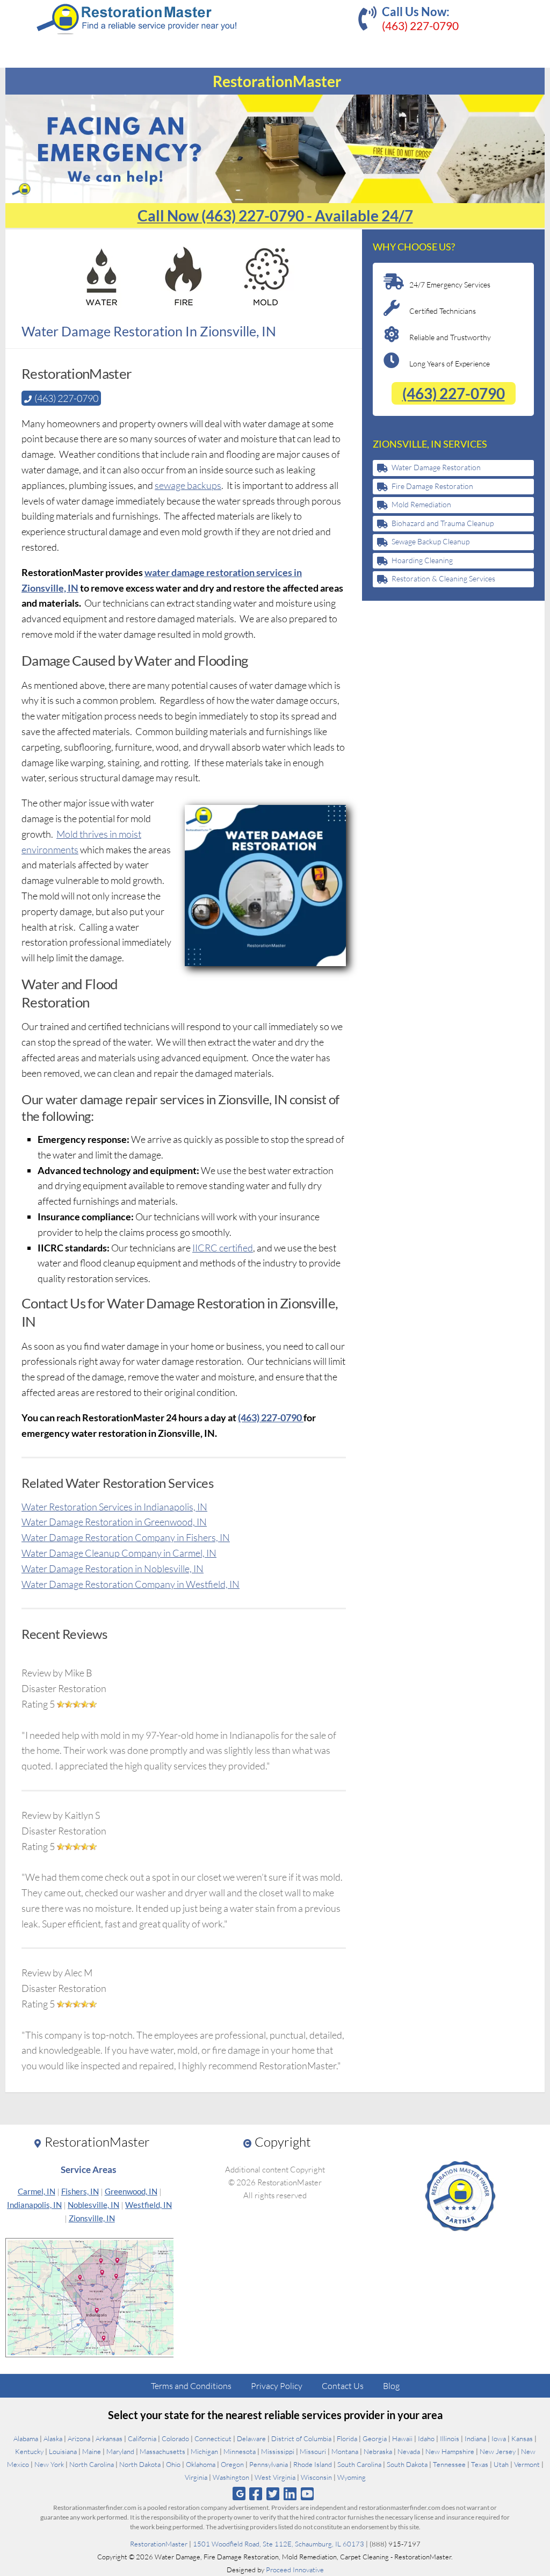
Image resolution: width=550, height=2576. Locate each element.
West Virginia (275, 2477)
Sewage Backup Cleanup (430, 541)
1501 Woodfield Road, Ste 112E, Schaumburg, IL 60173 (278, 2544)
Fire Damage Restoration (432, 486)
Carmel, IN (37, 2191)
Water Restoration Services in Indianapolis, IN (114, 1507)
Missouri (313, 2451)
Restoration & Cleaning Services (443, 578)
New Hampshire (450, 2451)
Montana (345, 2451)
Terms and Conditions (191, 2386)
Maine (92, 2451)
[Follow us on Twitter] (273, 2494)
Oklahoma (201, 2464)
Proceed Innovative (295, 2570)
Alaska (53, 2438)
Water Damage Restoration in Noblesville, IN (113, 1568)
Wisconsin (316, 2477)
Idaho (426, 2438)
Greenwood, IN (131, 2191)
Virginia (196, 2477)
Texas (480, 2464)
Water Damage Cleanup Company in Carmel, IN (119, 1553)
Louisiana (63, 2451)
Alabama (26, 2438)
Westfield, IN (149, 2205)
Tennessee (449, 2464)
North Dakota (140, 2464)
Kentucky (29, 2451)
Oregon (232, 2464)
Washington (231, 2477)
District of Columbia (301, 2438)
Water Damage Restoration (436, 467)
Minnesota (240, 2451)
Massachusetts (162, 2451)
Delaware (251, 2438)
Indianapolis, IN (34, 2205)
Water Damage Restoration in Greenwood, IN (114, 1522)
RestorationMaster (159, 2544)
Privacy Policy (277, 2386)
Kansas (522, 2438)
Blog (391, 2386)
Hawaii (402, 2438)
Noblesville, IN (93, 2205)
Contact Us (343, 2386)
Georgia (375, 2438)
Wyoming (352, 2477)
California (142, 2438)
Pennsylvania (269, 2464)
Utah (501, 2464)
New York (49, 2464)
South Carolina (359, 2464)
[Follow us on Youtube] (307, 2494)
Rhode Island (313, 2464)
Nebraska (378, 2451)
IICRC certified (223, 1248)
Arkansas (109, 2438)
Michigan (204, 2451)
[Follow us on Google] (239, 2494)
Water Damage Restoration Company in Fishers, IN (126, 1537)
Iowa (499, 2438)
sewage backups (188, 485)
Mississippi (278, 2451)
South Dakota (407, 2464)
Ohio (173, 2464)
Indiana (475, 2438)
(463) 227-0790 (420, 26)
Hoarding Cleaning (422, 560)
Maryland (120, 2451)
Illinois (450, 2438)
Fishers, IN (80, 2191)
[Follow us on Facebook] (255, 2494)
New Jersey (498, 2451)
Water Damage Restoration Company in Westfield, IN (131, 1584)
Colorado (175, 2438)
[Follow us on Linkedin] (290, 2494)
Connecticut (213, 2438)
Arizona (79, 2438)
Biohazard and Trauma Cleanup (443, 523)
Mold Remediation (421, 504)
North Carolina (92, 2464)
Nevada (409, 2451)
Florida (347, 2438)
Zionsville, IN (92, 2218)
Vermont (527, 2464)
